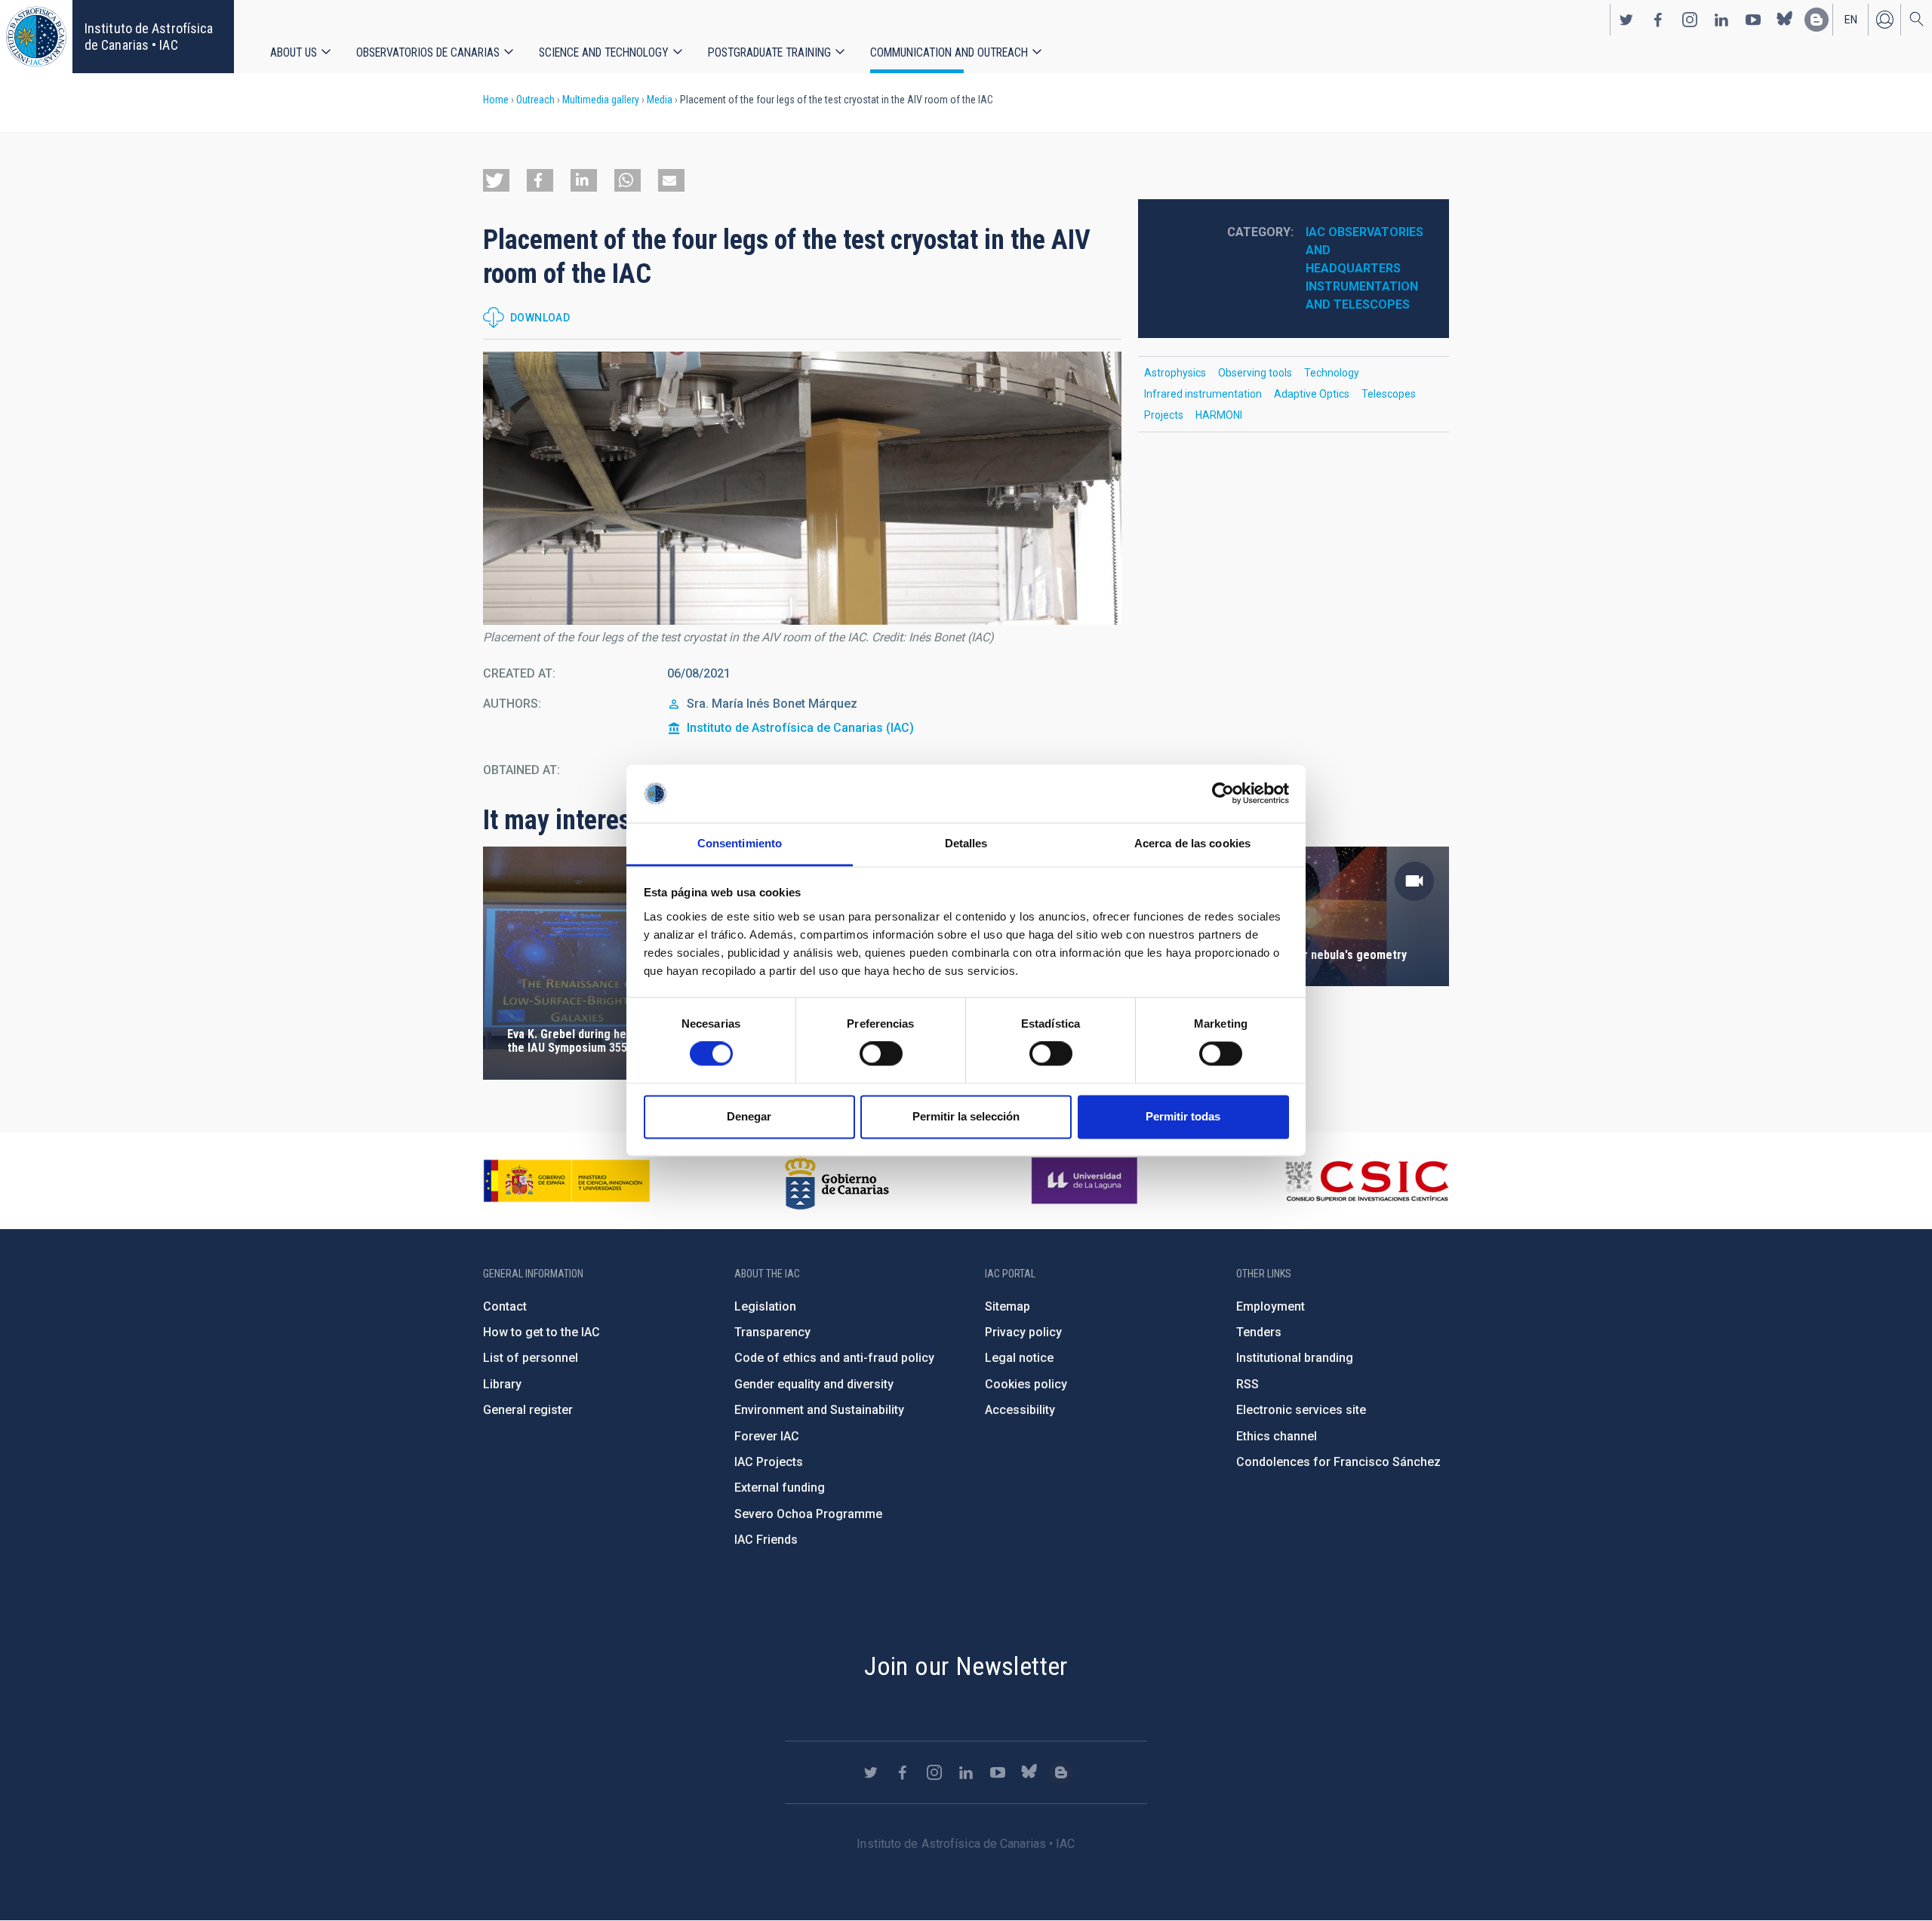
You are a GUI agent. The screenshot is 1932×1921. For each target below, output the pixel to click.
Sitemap (1008, 1306)
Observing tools (1255, 373)
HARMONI (1219, 415)
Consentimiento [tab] (740, 843)
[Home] (36, 37)
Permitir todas (1183, 1116)
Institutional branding (1295, 1358)
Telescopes (1389, 394)
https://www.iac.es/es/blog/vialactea (1817, 20)
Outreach (535, 100)
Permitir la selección (966, 1116)
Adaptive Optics (1312, 394)
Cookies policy (1026, 1384)
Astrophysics (1175, 373)
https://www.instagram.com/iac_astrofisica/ (1690, 20)
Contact (505, 1306)
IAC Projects (769, 1462)
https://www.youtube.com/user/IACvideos (1753, 20)
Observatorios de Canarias (428, 52)
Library (502, 1384)
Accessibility (1020, 1410)
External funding (780, 1488)
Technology (1332, 373)
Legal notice (1019, 1358)
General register (528, 1410)
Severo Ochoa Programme (808, 1514)
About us (294, 52)
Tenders (1259, 1332)
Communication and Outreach (949, 52)
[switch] (881, 1054)
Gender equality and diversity (814, 1384)
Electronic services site (1301, 1410)
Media (660, 100)
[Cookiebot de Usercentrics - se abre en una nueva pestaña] (1223, 794)
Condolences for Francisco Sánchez (1338, 1462)
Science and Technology (604, 52)
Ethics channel (1277, 1436)
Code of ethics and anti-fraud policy (834, 1358)
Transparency (772, 1332)
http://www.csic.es (1366, 1181)
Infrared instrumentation (1203, 394)
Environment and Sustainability (819, 1410)
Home (496, 100)
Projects (1164, 415)
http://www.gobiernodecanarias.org (837, 1181)
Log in (1884, 20)
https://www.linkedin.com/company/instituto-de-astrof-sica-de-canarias (1721, 20)
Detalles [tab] (966, 843)
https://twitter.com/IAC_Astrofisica (1626, 20)
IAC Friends (766, 1540)
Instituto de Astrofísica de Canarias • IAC (149, 37)
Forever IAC (767, 1436)
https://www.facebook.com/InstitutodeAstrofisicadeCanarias (1658, 20)
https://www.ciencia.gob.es (567, 1181)
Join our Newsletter (966, 1666)
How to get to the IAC (541, 1332)
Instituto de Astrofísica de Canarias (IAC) (800, 728)
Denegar (749, 1116)
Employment (1271, 1306)
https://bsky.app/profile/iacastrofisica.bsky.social (1785, 20)
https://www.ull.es (1086, 1181)
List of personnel (531, 1358)
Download (540, 318)
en (1851, 20)
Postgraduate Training (769, 52)
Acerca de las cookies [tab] (1192, 843)
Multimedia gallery (601, 100)
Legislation (765, 1306)
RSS (1247, 1384)
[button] (496, 180)
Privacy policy (1023, 1332)
